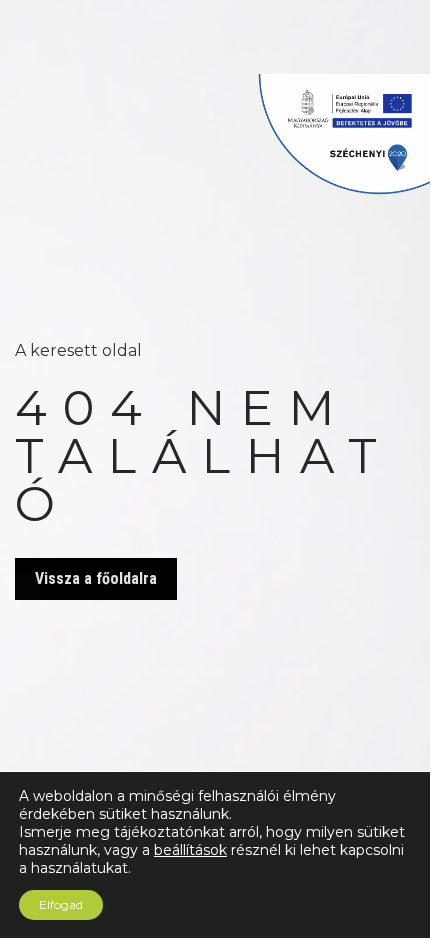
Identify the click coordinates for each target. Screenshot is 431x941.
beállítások (190, 850)
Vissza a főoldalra (96, 578)
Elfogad (61, 904)
